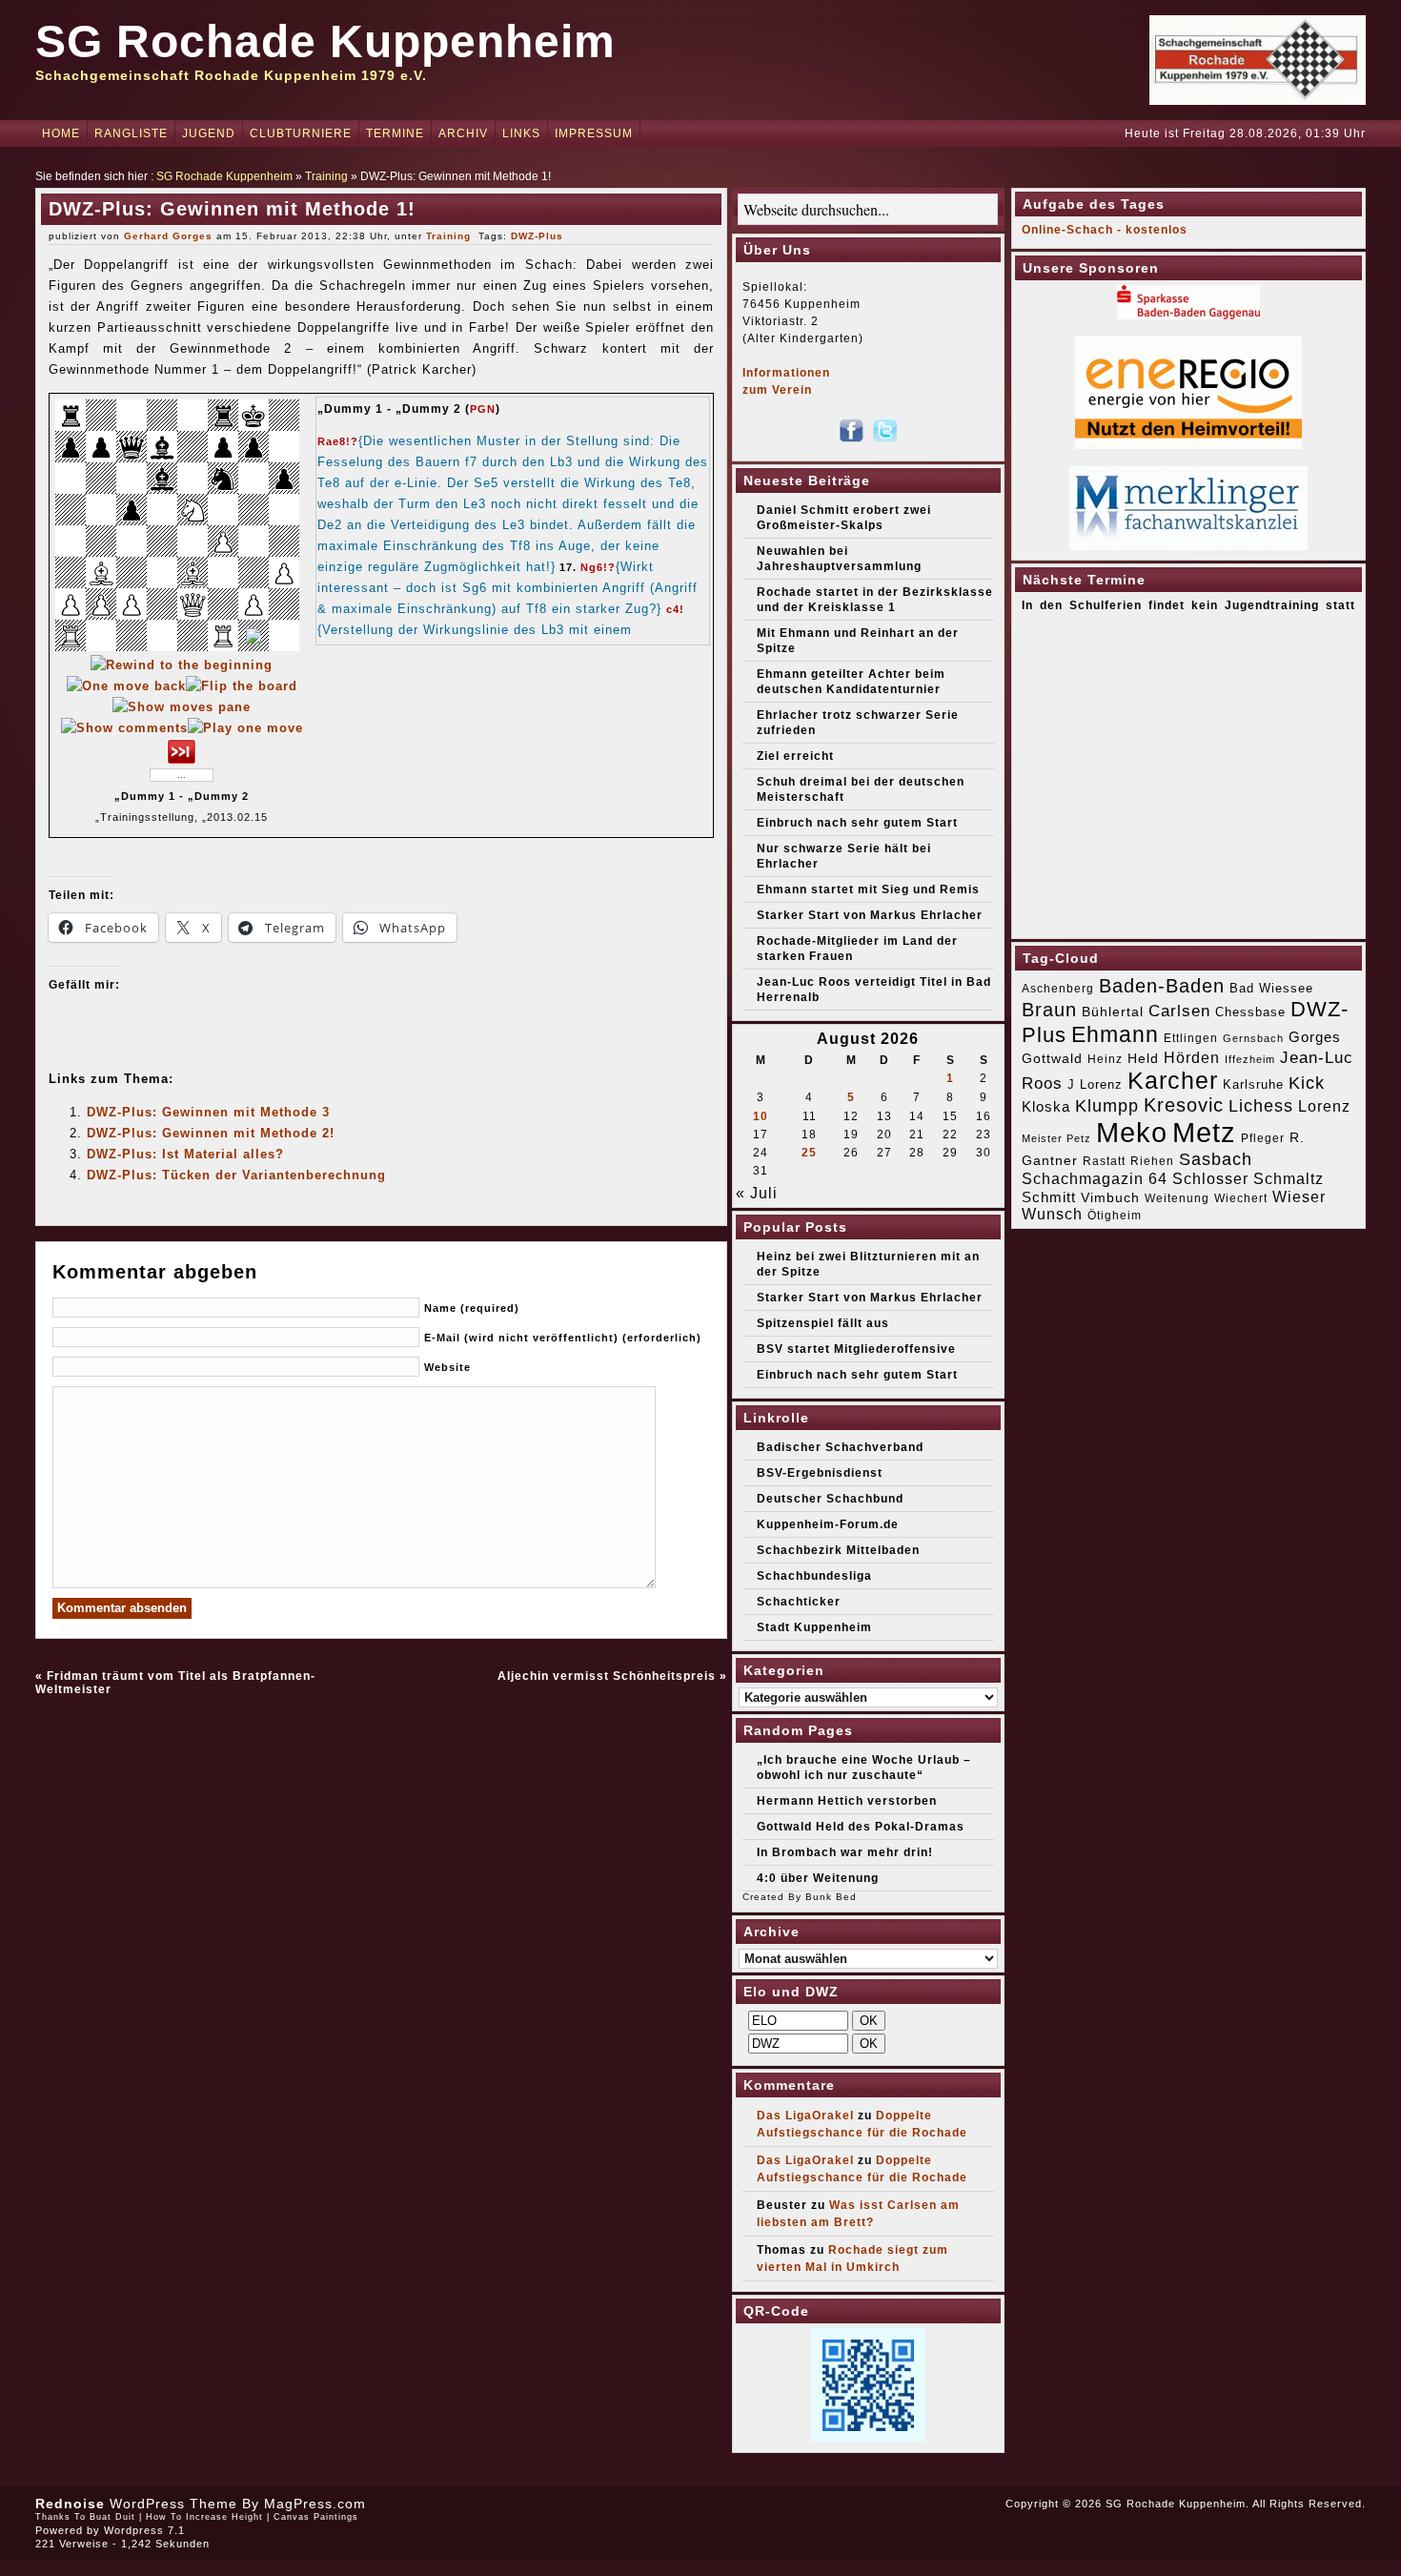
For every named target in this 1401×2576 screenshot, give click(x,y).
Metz (1204, 1132)
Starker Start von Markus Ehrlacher (870, 915)
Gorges (1315, 1037)
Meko (1132, 1132)
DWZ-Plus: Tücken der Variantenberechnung (236, 1175)
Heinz (1105, 1059)
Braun (1049, 1010)
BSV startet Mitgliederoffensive (856, 1349)
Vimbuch (1110, 1197)
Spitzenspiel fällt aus (823, 1323)
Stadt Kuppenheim (814, 1627)
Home (61, 133)
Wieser (1299, 1196)
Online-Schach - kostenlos (1105, 230)
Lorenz (1324, 1106)
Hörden (1192, 1057)
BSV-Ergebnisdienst (820, 1473)
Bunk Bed (831, 1897)
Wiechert (1241, 1198)
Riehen (1152, 1161)
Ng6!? (598, 567)
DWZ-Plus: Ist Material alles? (185, 1154)
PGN (483, 409)
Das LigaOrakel (805, 2116)
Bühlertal (1113, 1012)
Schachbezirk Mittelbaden (838, 1550)
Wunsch (1052, 1214)
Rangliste (131, 133)
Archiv (463, 133)
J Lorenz (1095, 1084)
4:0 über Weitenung (818, 1878)
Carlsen (1179, 1011)
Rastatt (1104, 1161)
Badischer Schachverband (840, 1447)
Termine (395, 133)
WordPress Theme (173, 2504)
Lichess (1261, 1106)
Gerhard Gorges (168, 236)
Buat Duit (112, 2517)
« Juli (757, 1193)
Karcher (1173, 1081)
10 (761, 1116)
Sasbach (1216, 1159)
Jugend (209, 133)
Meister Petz (1056, 1138)
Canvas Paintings (316, 2517)
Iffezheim (1250, 1059)
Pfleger (1263, 1138)
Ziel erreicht (795, 756)
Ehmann (1115, 1034)
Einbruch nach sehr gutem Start (857, 823)
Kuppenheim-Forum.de (828, 1524)
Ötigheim (1115, 1216)
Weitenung (1177, 1198)
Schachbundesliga (814, 1576)
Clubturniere (301, 133)
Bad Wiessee (1271, 988)
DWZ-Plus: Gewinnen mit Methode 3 (208, 1112)
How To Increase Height (204, 2517)
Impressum (594, 133)
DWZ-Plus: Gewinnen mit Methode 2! (211, 1133)
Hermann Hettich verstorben (847, 1801)
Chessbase (1250, 1012)
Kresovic (1184, 1105)
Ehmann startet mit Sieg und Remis (868, 889)
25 (809, 1153)
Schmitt (1049, 1197)
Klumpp (1107, 1105)
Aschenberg (1058, 989)
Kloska (1046, 1106)
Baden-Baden (1162, 986)
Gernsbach (1253, 1038)
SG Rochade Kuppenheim (325, 41)
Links (521, 133)
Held (1143, 1058)
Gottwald (1052, 1058)
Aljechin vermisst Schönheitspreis (607, 1676)
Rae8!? (338, 441)
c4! (675, 609)
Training (326, 176)
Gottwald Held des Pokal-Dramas (861, 1827)
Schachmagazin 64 (1095, 1178)
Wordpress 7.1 (144, 2530)
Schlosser (1210, 1178)
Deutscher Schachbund (830, 1499)
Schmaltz (1289, 1179)
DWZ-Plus (537, 236)
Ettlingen (1191, 1038)
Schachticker (799, 1602)
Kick (1307, 1083)
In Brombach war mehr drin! (845, 1852)
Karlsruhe (1253, 1084)
